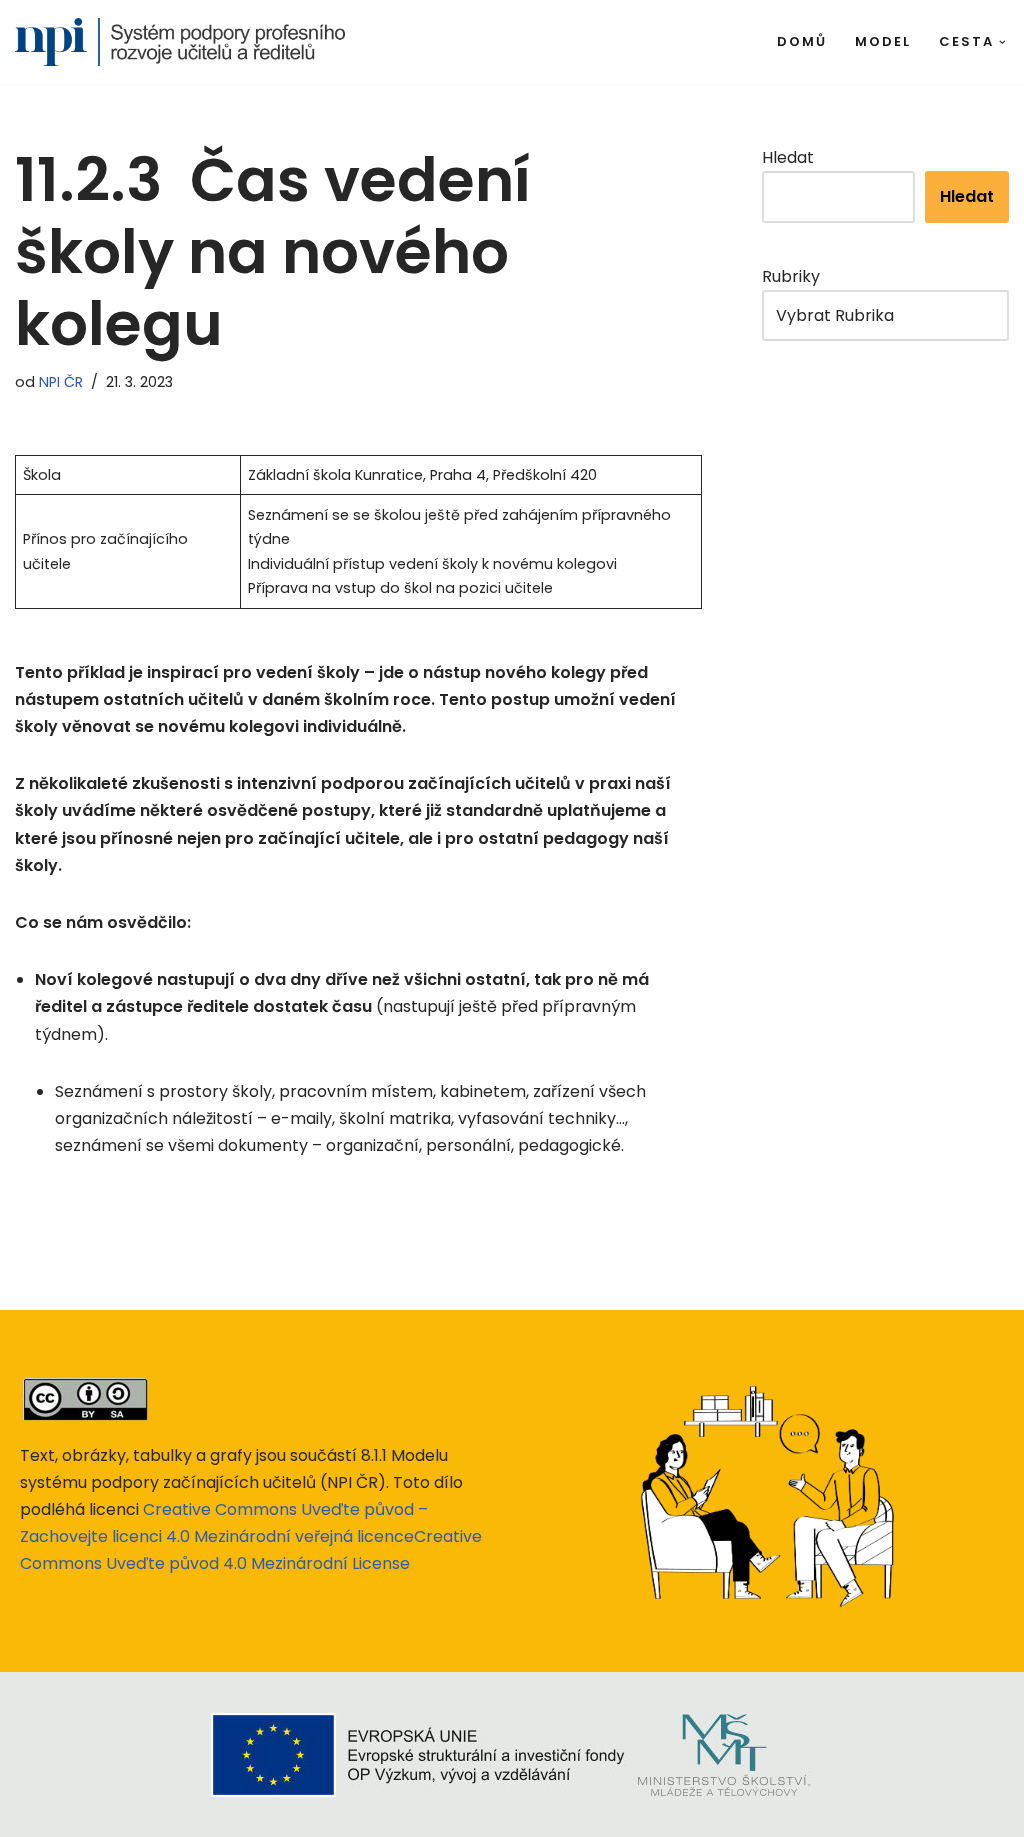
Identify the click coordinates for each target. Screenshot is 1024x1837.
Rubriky (791, 276)
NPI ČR (61, 382)
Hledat (788, 157)
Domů (802, 41)
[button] (1002, 42)
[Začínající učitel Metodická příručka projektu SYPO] (180, 42)
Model (883, 41)
